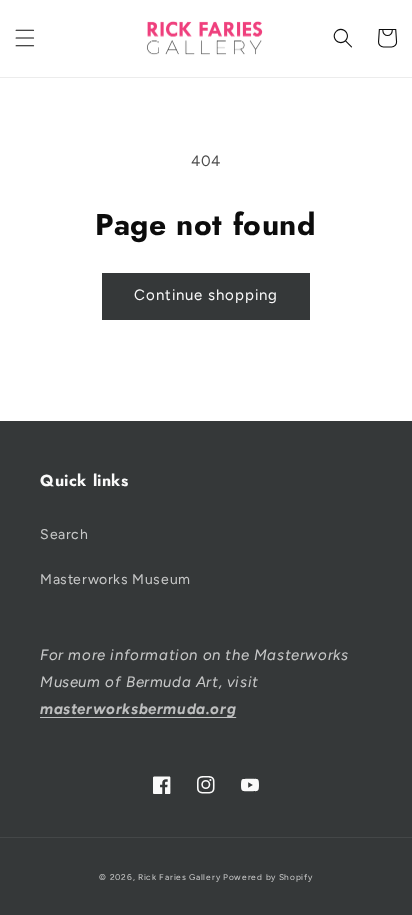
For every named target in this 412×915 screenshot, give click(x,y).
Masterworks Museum (115, 579)
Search (64, 534)
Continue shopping (206, 295)
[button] (25, 38)
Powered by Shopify (268, 877)
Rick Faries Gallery (179, 877)
